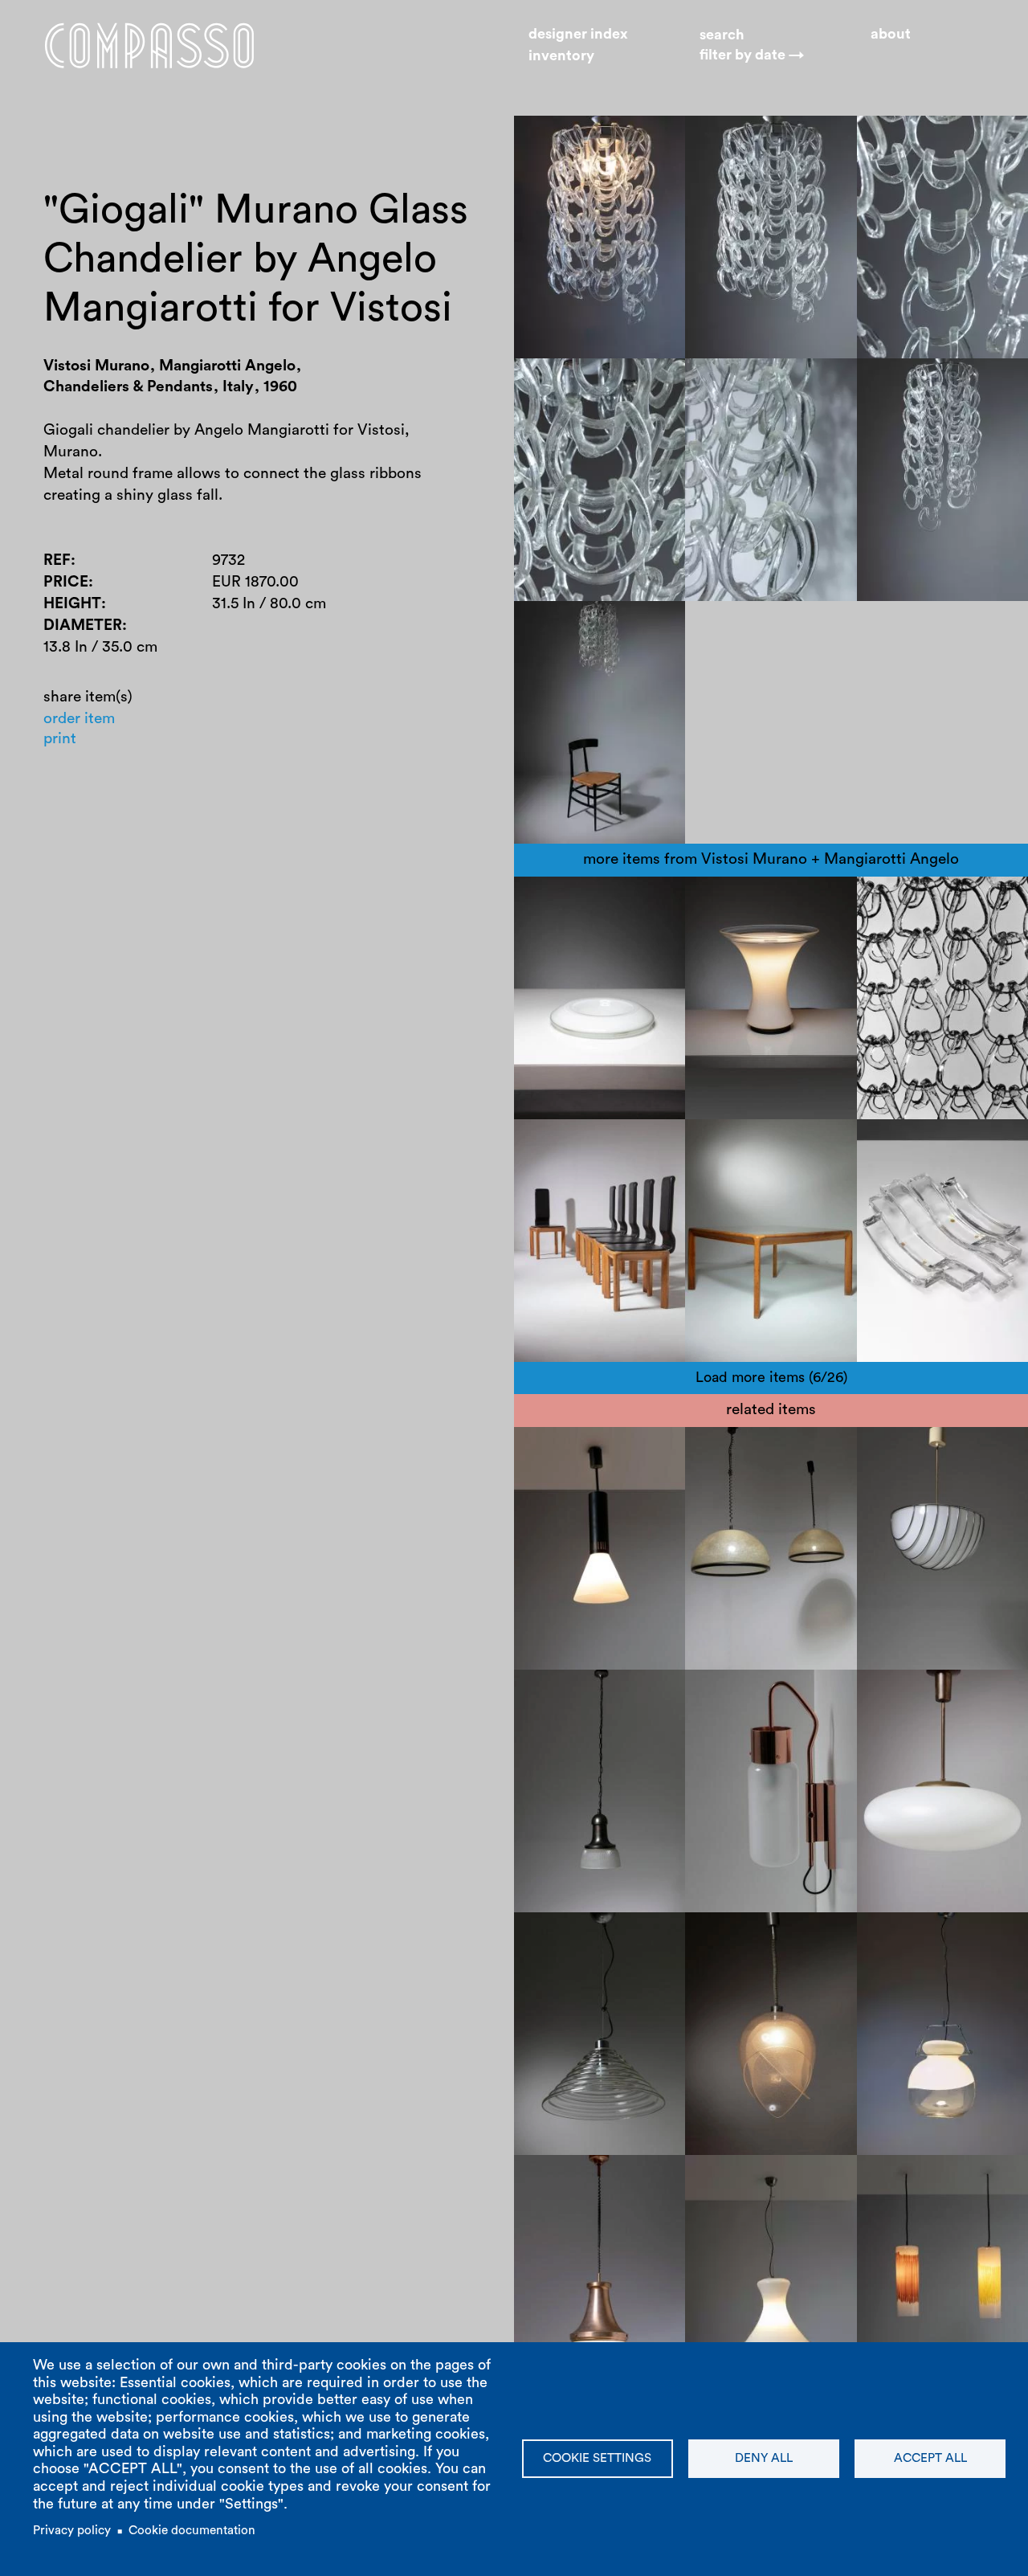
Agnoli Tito (627, 1694)
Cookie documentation (192, 2531)
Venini (893, 2179)
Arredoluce (910, 1694)
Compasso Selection (599, 2179)
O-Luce (554, 1694)
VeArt (891, 1959)
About (891, 34)
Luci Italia (733, 1452)
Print (60, 739)
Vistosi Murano (924, 923)
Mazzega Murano (589, 1959)
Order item (79, 719)
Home (149, 45)
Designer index (578, 34)
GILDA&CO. (913, 966)
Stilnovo (557, 1452)
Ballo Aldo (907, 945)
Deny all (764, 2458)
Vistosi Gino (571, 901)
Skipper (555, 1165)
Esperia (897, 1473)
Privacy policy (72, 2531)
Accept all (930, 2458)
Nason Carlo (572, 1980)
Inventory (561, 55)
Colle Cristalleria (929, 1165)
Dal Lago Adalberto (938, 1452)
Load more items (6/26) (771, 1377)
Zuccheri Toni (918, 1937)
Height (72, 604)
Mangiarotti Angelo (939, 901)
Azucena (773, 1716)
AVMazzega (569, 1937)
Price (66, 582)
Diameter (83, 625)
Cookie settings (597, 2458)
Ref (57, 560)
